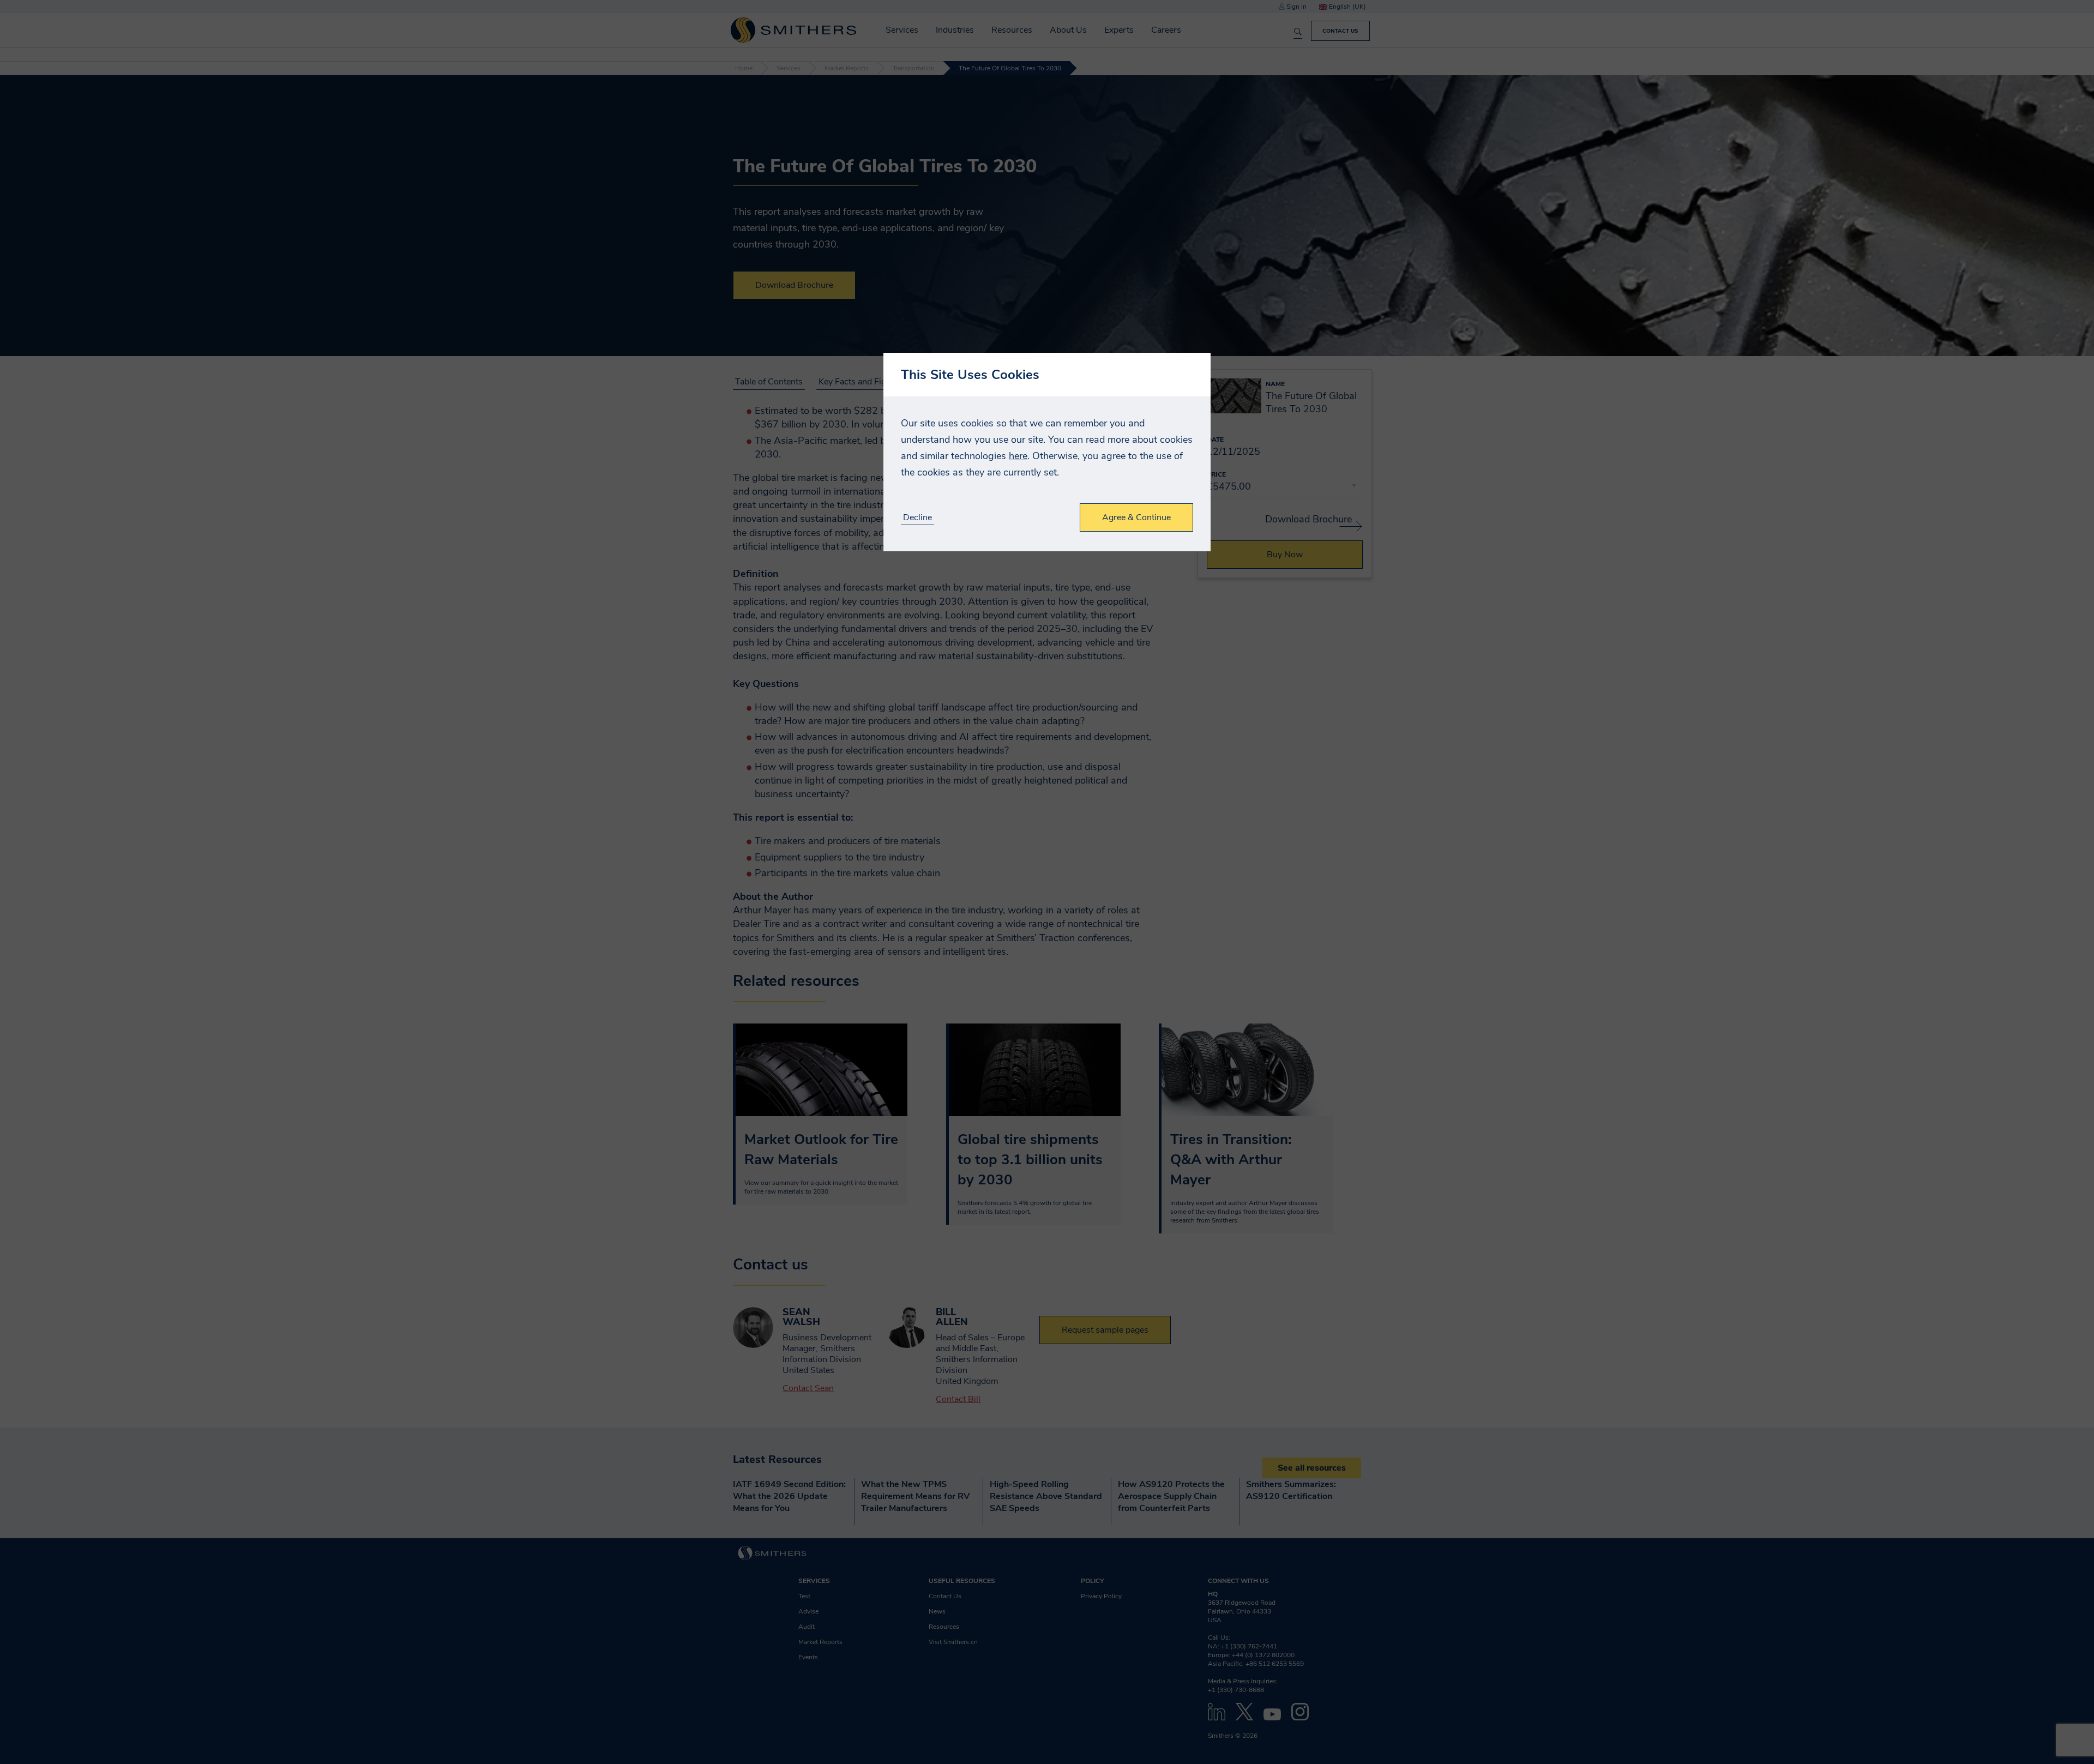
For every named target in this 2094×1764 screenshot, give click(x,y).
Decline (917, 518)
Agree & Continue (1136, 517)
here (1018, 456)
